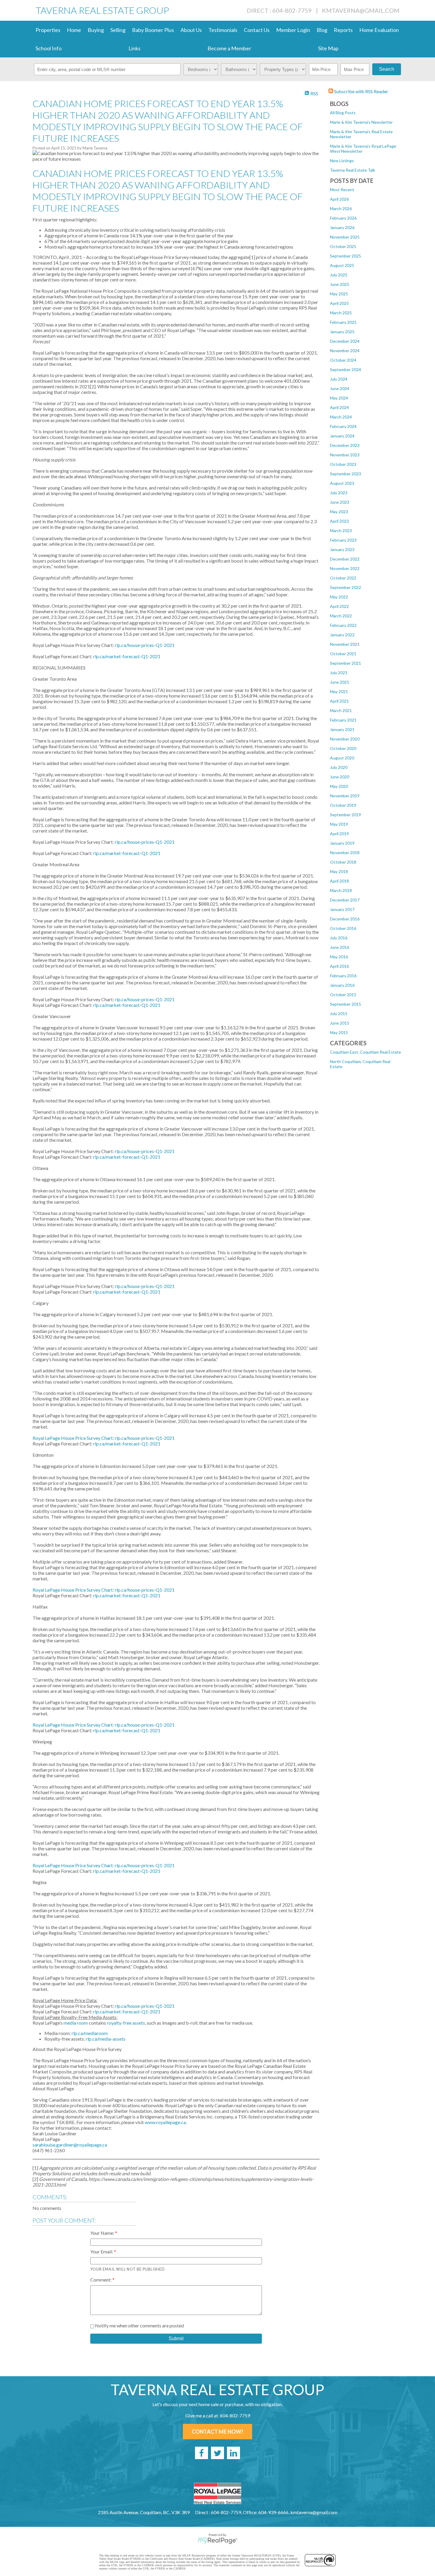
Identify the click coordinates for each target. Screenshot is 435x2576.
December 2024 (345, 341)
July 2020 (339, 767)
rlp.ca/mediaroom (90, 2033)
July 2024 (339, 379)
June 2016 (340, 947)
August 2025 (342, 265)
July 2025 (339, 275)
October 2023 (343, 464)
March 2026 (341, 209)
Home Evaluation (379, 30)
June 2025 (340, 284)
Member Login (293, 30)
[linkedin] (233, 2453)
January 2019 (342, 843)
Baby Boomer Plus (153, 30)
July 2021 (339, 673)
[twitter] (217, 2453)
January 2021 (342, 729)
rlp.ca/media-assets (106, 2039)
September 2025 (345, 256)
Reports (343, 30)
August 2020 (342, 758)
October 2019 (343, 805)
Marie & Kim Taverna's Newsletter (361, 122)
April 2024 (339, 407)
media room (76, 2023)
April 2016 (339, 966)
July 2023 (339, 493)
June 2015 (340, 1023)
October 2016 (343, 928)
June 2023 (340, 502)
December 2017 (345, 900)
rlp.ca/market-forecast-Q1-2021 (127, 1444)
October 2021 (343, 654)
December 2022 (345, 559)
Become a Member (229, 48)
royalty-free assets (126, 2023)
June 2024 (340, 388)
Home (74, 30)
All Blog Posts (343, 113)
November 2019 (345, 796)
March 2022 (341, 616)
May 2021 (339, 692)
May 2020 (339, 786)
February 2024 (343, 426)
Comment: (101, 2280)
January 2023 (342, 549)
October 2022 (343, 578)
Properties (48, 30)
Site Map (328, 48)
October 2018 (343, 862)
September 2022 (345, 587)
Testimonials (223, 30)
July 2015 (339, 1014)
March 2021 (341, 710)
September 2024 (345, 370)
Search (387, 69)
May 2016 (339, 957)
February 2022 (343, 625)
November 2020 (345, 739)
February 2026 (343, 218)
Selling (118, 30)
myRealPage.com (218, 2541)
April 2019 (339, 834)
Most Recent (342, 190)
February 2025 (343, 322)
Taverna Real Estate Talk (353, 170)
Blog (322, 30)
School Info (49, 48)
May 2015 (339, 1032)
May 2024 (339, 398)
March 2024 (341, 417)
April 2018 (339, 881)
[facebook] (202, 2453)
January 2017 (342, 909)
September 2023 (345, 474)
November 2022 (345, 568)
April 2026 (339, 199)
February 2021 (343, 720)
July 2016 (339, 938)
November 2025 (345, 237)
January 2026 (342, 227)
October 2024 (343, 360)
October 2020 (343, 748)
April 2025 (339, 303)
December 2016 (345, 919)
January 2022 (342, 635)
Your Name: (103, 2233)
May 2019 (339, 824)
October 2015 (343, 995)
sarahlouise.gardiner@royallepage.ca (70, 2145)
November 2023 (345, 455)
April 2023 (339, 521)
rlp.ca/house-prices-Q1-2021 (145, 1438)
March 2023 (341, 531)
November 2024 (345, 351)
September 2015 (345, 1004)
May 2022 (339, 597)
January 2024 (342, 436)
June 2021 (340, 682)
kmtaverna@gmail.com (361, 10)
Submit (176, 2338)
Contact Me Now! (217, 2432)
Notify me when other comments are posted (139, 2325)
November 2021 (345, 644)
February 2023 (343, 540)
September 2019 (345, 815)
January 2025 (342, 332)
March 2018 (341, 890)
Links (134, 48)
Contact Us (257, 30)
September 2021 (345, 663)
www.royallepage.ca (165, 2122)
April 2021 (339, 701)
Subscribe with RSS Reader (361, 91)
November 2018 (345, 853)
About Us (191, 30)
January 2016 (342, 985)
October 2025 (343, 246)
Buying (96, 30)
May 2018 (339, 871)
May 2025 (339, 294)
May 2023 (339, 512)
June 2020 (340, 777)
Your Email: (102, 2251)
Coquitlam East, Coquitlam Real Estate (365, 1052)
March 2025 (341, 313)
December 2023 (345, 445)
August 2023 (342, 483)
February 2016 (343, 976)
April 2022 (339, 606)
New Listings (342, 161)
